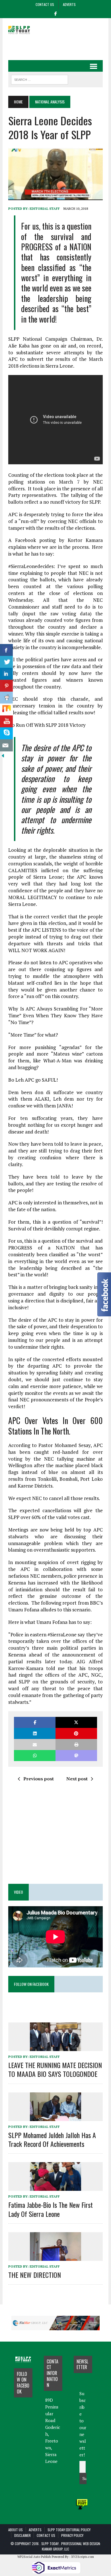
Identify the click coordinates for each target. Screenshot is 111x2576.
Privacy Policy (72, 2535)
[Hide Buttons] (3, 755)
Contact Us (45, 4)
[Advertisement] (59, 45)
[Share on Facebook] (35, 1722)
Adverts (69, 4)
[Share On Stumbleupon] (6, 710)
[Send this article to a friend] (35, 1744)
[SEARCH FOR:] (40, 79)
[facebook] (55, 13)
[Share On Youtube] (6, 722)
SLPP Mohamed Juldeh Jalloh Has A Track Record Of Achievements (52, 2139)
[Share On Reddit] (6, 698)
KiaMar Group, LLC (55, 2549)
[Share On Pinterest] (6, 686)
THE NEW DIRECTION (35, 2275)
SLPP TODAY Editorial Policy (69, 2530)
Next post (77, 1779)
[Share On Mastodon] (76, 1756)
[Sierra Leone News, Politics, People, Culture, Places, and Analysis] (23, 30)
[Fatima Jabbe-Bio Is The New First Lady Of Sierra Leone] (55, 2187)
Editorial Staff (45, 208)
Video (18, 1892)
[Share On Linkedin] (6, 674)
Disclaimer (22, 2535)
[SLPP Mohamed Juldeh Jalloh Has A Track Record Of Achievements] (55, 2117)
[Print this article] (76, 1744)
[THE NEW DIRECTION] (55, 2257)
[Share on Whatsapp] (35, 1756)
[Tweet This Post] (76, 1722)
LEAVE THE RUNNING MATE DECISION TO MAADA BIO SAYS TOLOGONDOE (55, 2069)
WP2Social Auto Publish (34, 2557)
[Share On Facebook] (6, 650)
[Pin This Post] (76, 1733)
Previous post (39, 1779)
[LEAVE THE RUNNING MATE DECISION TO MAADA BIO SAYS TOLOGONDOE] (55, 2047)
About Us (16, 2530)
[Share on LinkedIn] (35, 1733)
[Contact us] (6, 745)
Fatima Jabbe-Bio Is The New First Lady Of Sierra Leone (51, 2209)
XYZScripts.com (83, 2557)
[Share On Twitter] (6, 662)
